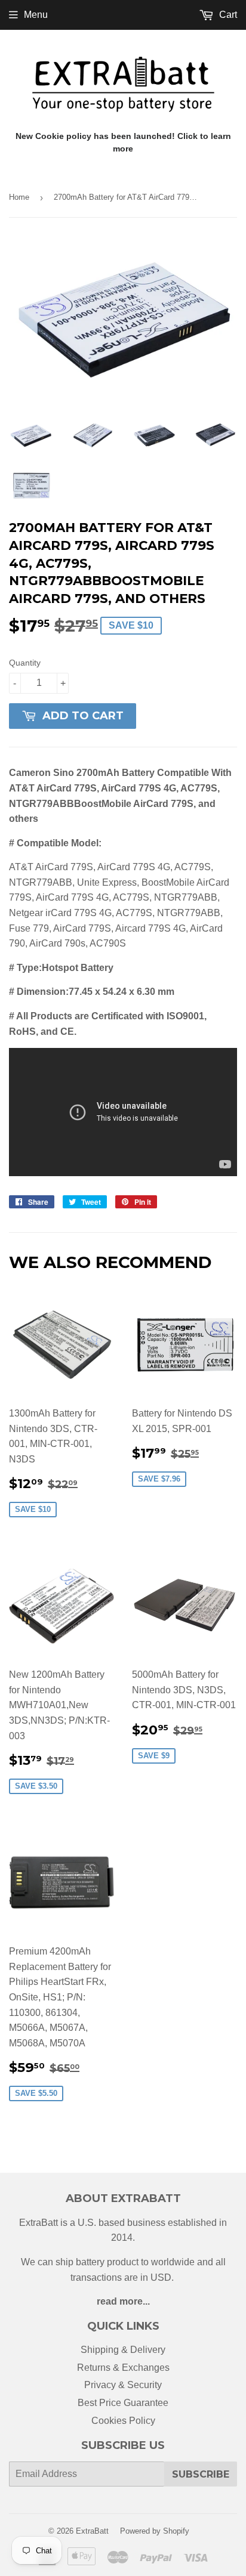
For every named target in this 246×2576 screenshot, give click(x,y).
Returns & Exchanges (123, 2368)
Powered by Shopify (155, 2531)
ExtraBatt (92, 2531)
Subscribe (201, 2474)
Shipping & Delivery (123, 2350)
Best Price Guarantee (123, 2403)
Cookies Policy (123, 2421)
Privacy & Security (123, 2385)
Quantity (25, 663)
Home (19, 197)
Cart (227, 15)
